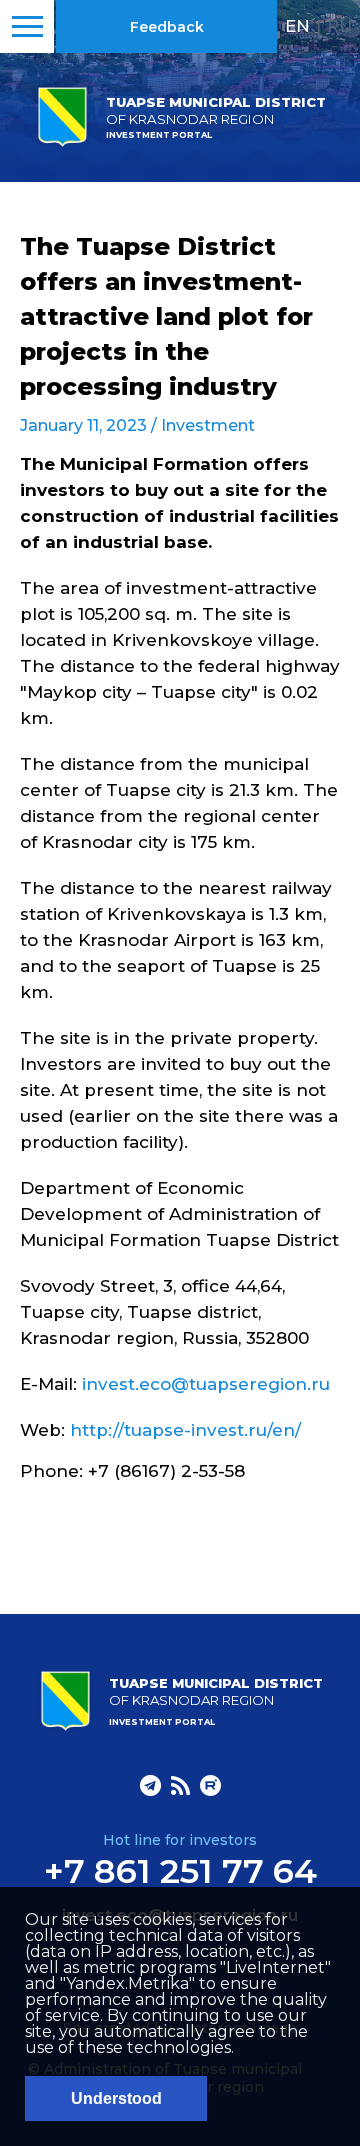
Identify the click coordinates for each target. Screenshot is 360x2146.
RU (339, 26)
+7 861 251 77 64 (180, 1871)
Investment (208, 425)
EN (297, 26)
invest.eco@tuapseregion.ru (206, 1384)
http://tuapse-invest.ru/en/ (185, 1430)
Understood (116, 2098)
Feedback (167, 27)
